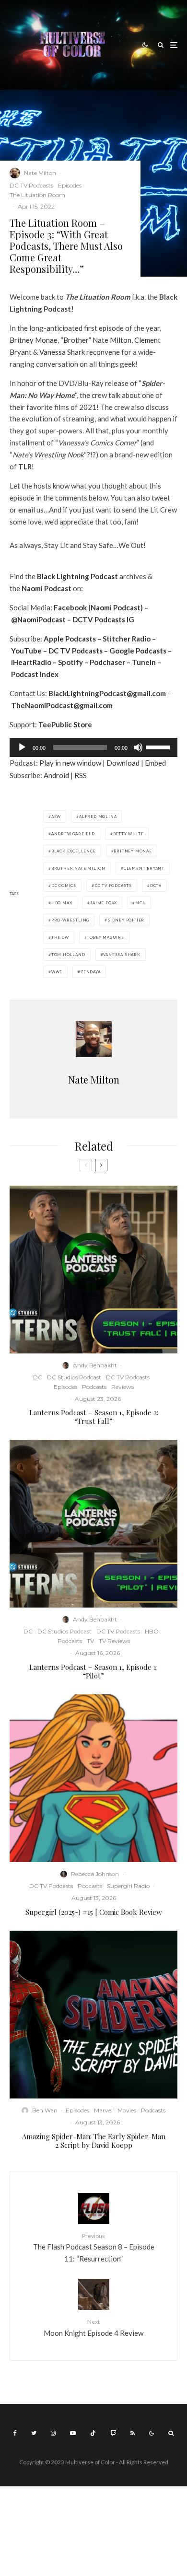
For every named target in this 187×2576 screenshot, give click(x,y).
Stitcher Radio (127, 639)
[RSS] (133, 2433)
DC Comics (64, 886)
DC (38, 1377)
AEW (56, 816)
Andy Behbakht (95, 1365)
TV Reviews (114, 1641)
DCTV (156, 886)
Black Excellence (74, 851)
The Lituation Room (37, 195)
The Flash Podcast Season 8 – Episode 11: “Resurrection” (94, 2248)
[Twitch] (113, 2433)
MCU (140, 903)
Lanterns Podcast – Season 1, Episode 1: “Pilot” (93, 1671)
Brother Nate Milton (78, 868)
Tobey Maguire (105, 937)
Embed (155, 763)
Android (56, 775)
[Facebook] (15, 2433)
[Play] (22, 747)
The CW (60, 937)
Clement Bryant (144, 868)
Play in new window (70, 763)
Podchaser (107, 662)
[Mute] (138, 747)
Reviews (123, 1387)
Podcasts (94, 1387)
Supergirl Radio (128, 1886)
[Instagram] (53, 2433)
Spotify (70, 662)
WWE (57, 972)
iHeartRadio (31, 662)
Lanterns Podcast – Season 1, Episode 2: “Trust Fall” (94, 1417)
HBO (152, 1631)
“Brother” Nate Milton (96, 340)
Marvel (103, 2110)
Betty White (129, 834)
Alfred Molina (98, 816)
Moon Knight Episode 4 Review (93, 2327)
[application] (93, 747)
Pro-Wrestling (70, 920)
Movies (127, 2110)
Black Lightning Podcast (77, 576)
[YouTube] (73, 2433)
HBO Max (62, 903)
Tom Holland (68, 955)
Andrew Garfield (73, 834)
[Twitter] (34, 2433)
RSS (81, 775)
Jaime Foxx (104, 903)
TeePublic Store (65, 724)
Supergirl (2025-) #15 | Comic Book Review (94, 1912)
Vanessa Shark (62, 352)
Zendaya (91, 972)
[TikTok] (93, 2433)
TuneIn (144, 662)
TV (90, 1641)
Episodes (70, 185)
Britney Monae (34, 340)
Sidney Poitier (126, 920)
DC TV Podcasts (31, 185)
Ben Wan (45, 2110)
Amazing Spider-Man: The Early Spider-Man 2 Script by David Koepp (94, 2141)
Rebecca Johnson (95, 1874)
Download (123, 763)
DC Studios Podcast (74, 1377)
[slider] (159, 746)
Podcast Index (35, 674)
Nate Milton (40, 173)
